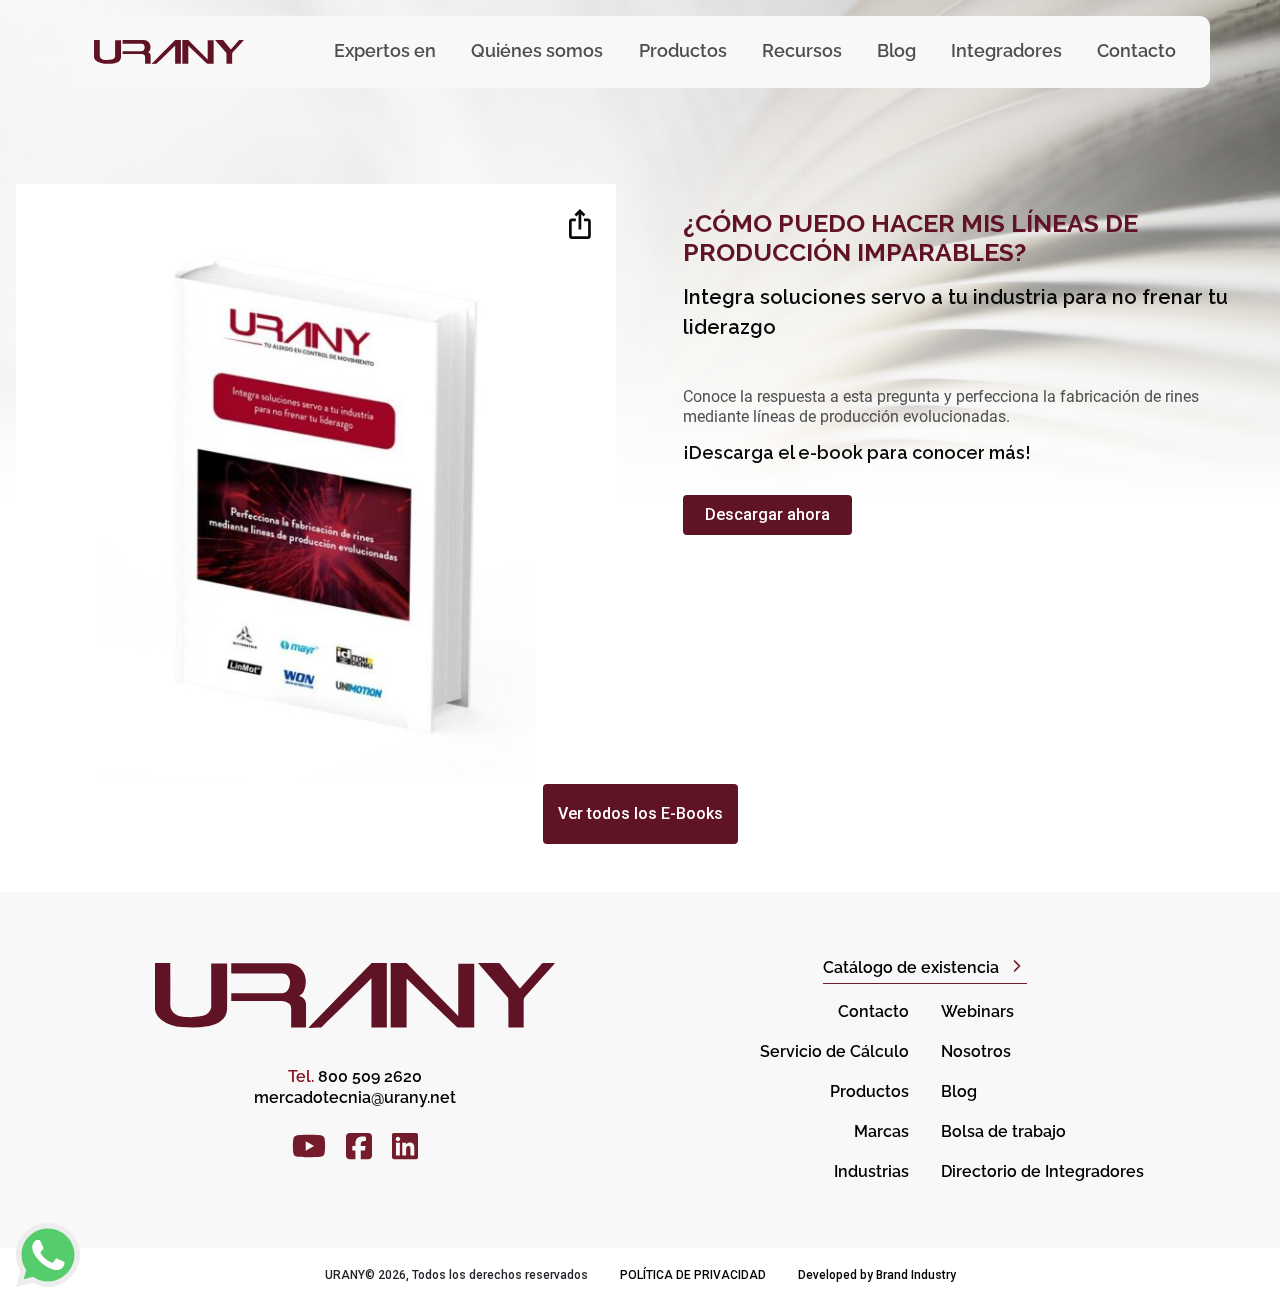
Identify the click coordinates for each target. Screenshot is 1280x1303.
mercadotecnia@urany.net (355, 1097)
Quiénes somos (537, 50)
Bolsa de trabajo (1003, 1131)
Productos (869, 1091)
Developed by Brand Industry (877, 1275)
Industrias (871, 1171)
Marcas (881, 1131)
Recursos (802, 50)
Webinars (977, 1011)
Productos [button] (683, 50)
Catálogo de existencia (911, 967)
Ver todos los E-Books (640, 813)
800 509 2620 (355, 1076)
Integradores (1006, 50)
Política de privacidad (693, 1275)
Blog (896, 50)
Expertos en (385, 50)
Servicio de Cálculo (834, 1051)
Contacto (1136, 50)
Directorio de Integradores (1042, 1171)
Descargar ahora (767, 514)
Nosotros (976, 1051)
